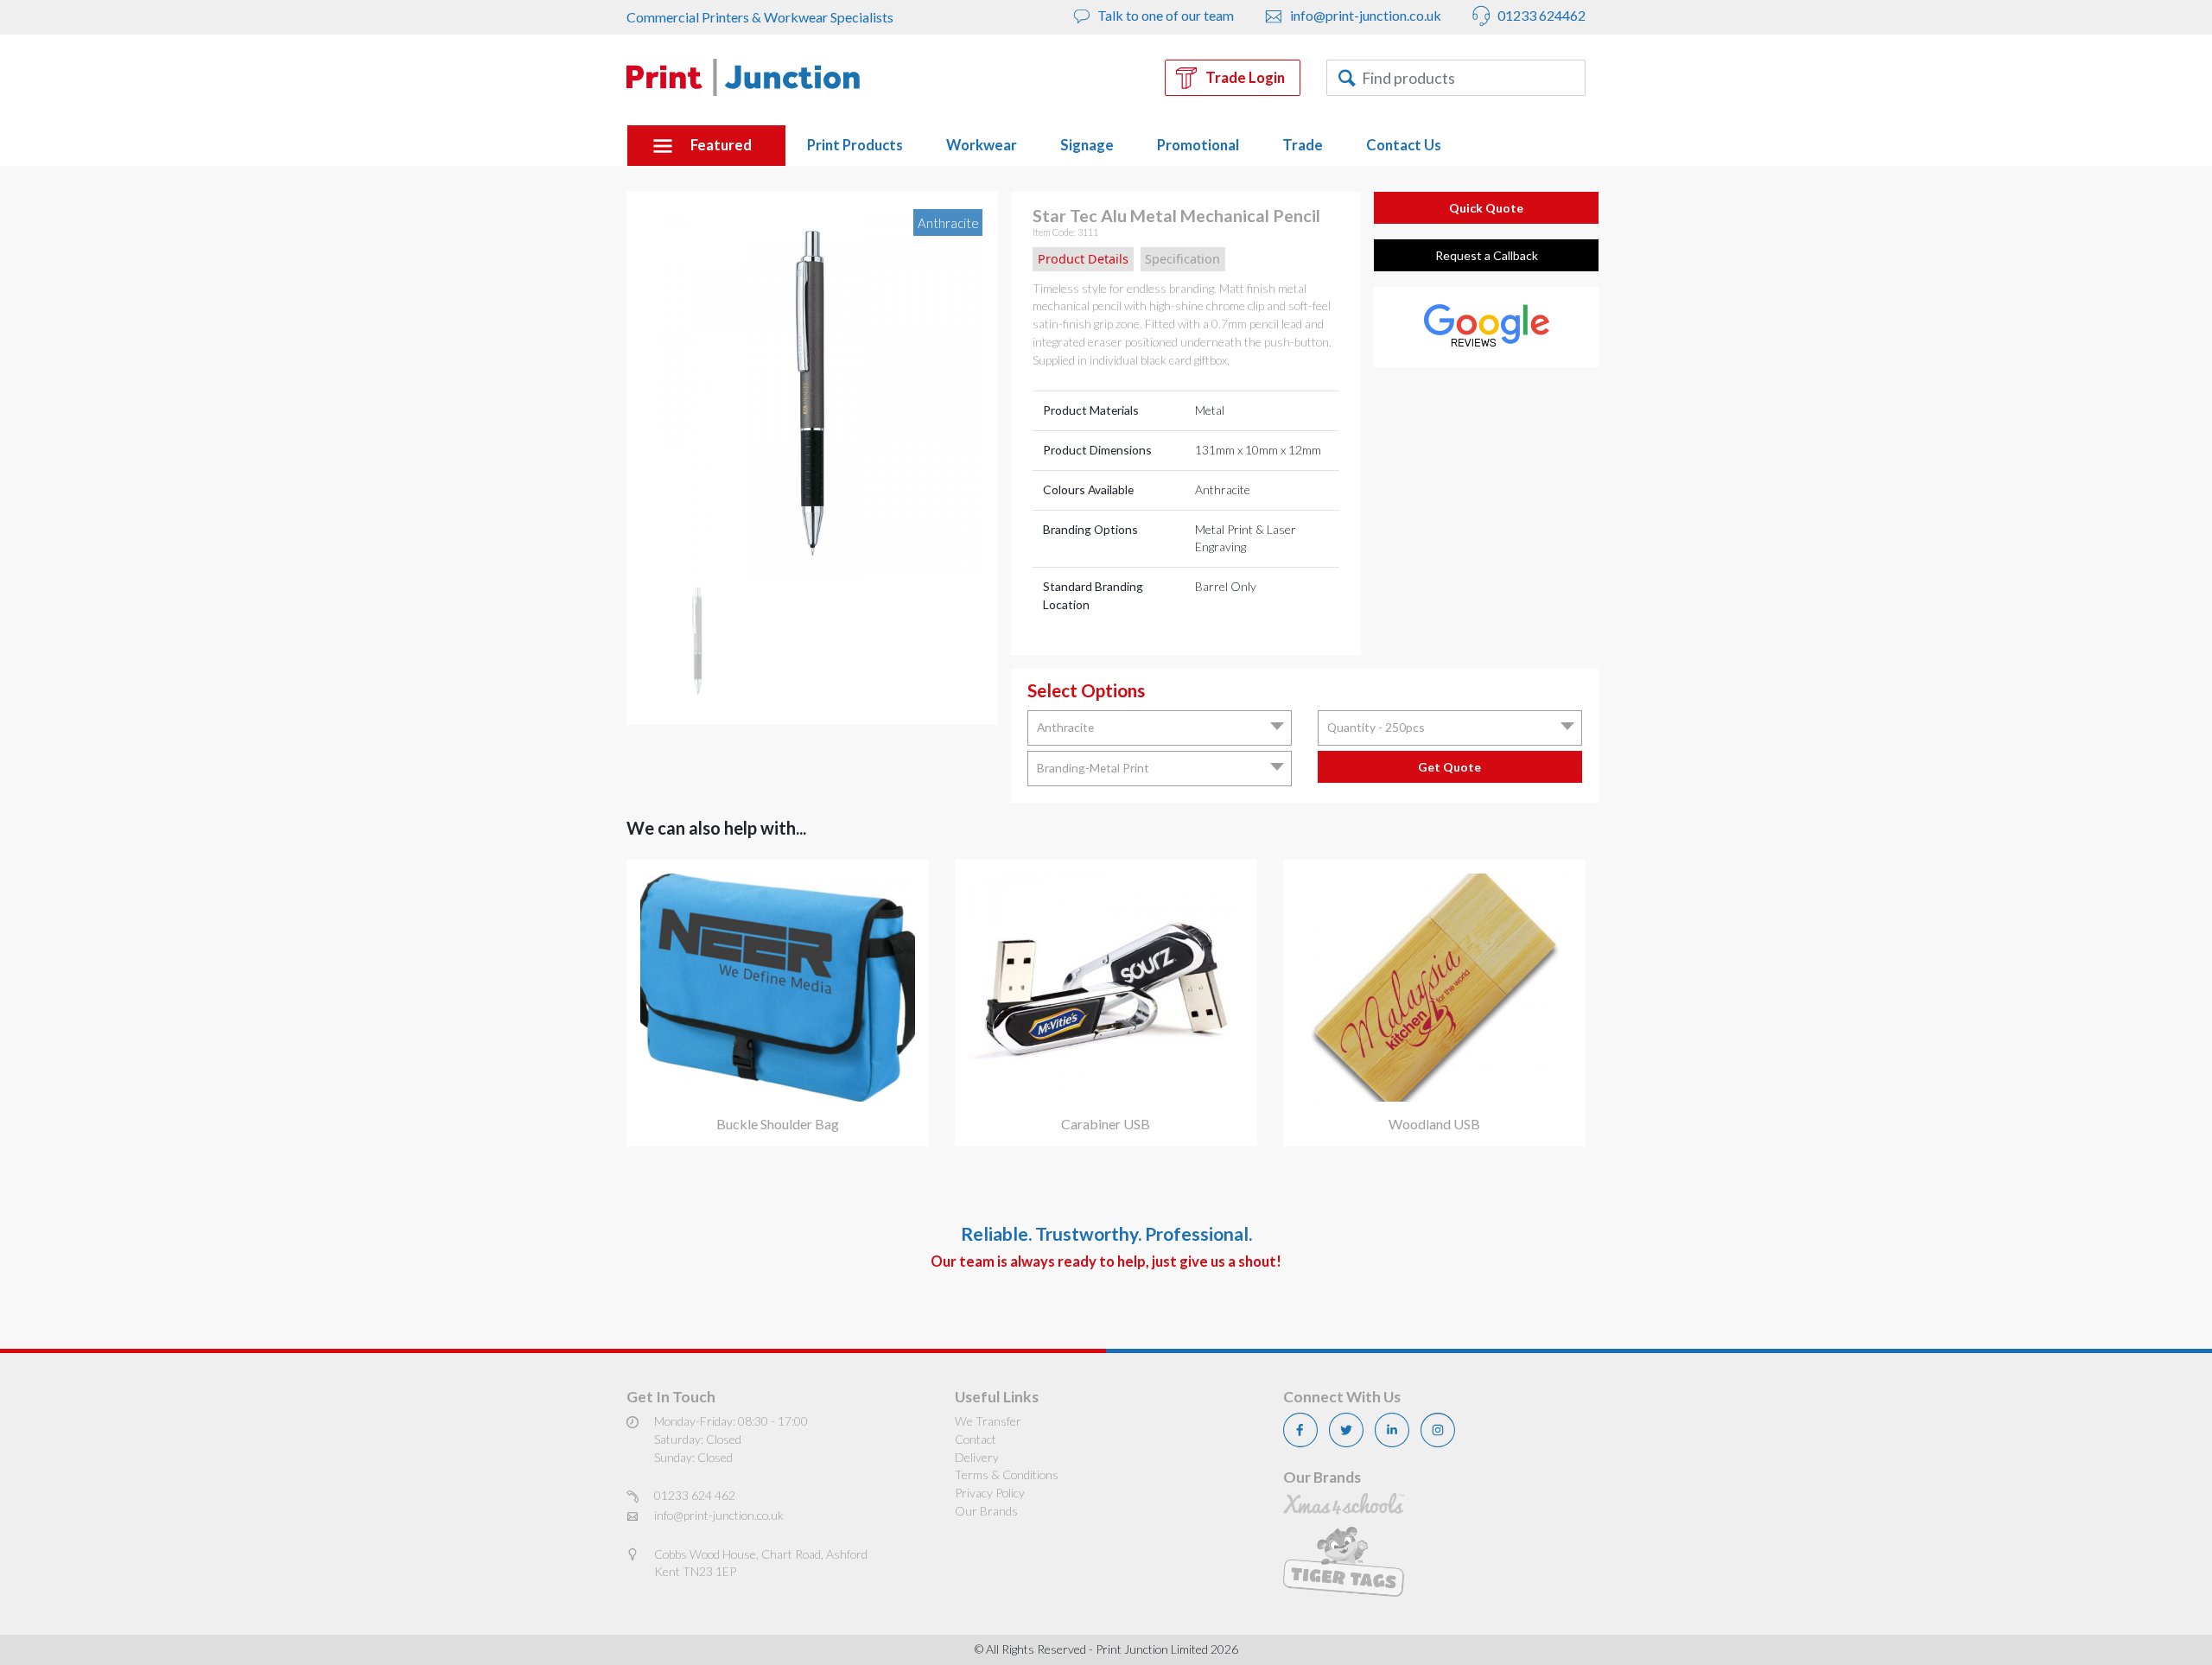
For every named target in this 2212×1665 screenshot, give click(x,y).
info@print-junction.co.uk (1364, 15)
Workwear (982, 145)
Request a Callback (1487, 255)
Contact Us (1404, 145)
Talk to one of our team (1164, 15)
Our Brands (986, 1511)
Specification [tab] (1182, 259)
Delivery (977, 1457)
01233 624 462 (695, 1495)
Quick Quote (1486, 208)
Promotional (1198, 145)
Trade (1303, 145)
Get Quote (1449, 767)
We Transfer (988, 1421)
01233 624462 (1540, 15)
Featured (721, 145)
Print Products (855, 145)
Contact (976, 1439)
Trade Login (1245, 78)
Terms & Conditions (1007, 1474)
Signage (1087, 145)
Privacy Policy (990, 1493)
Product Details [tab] (1083, 259)
